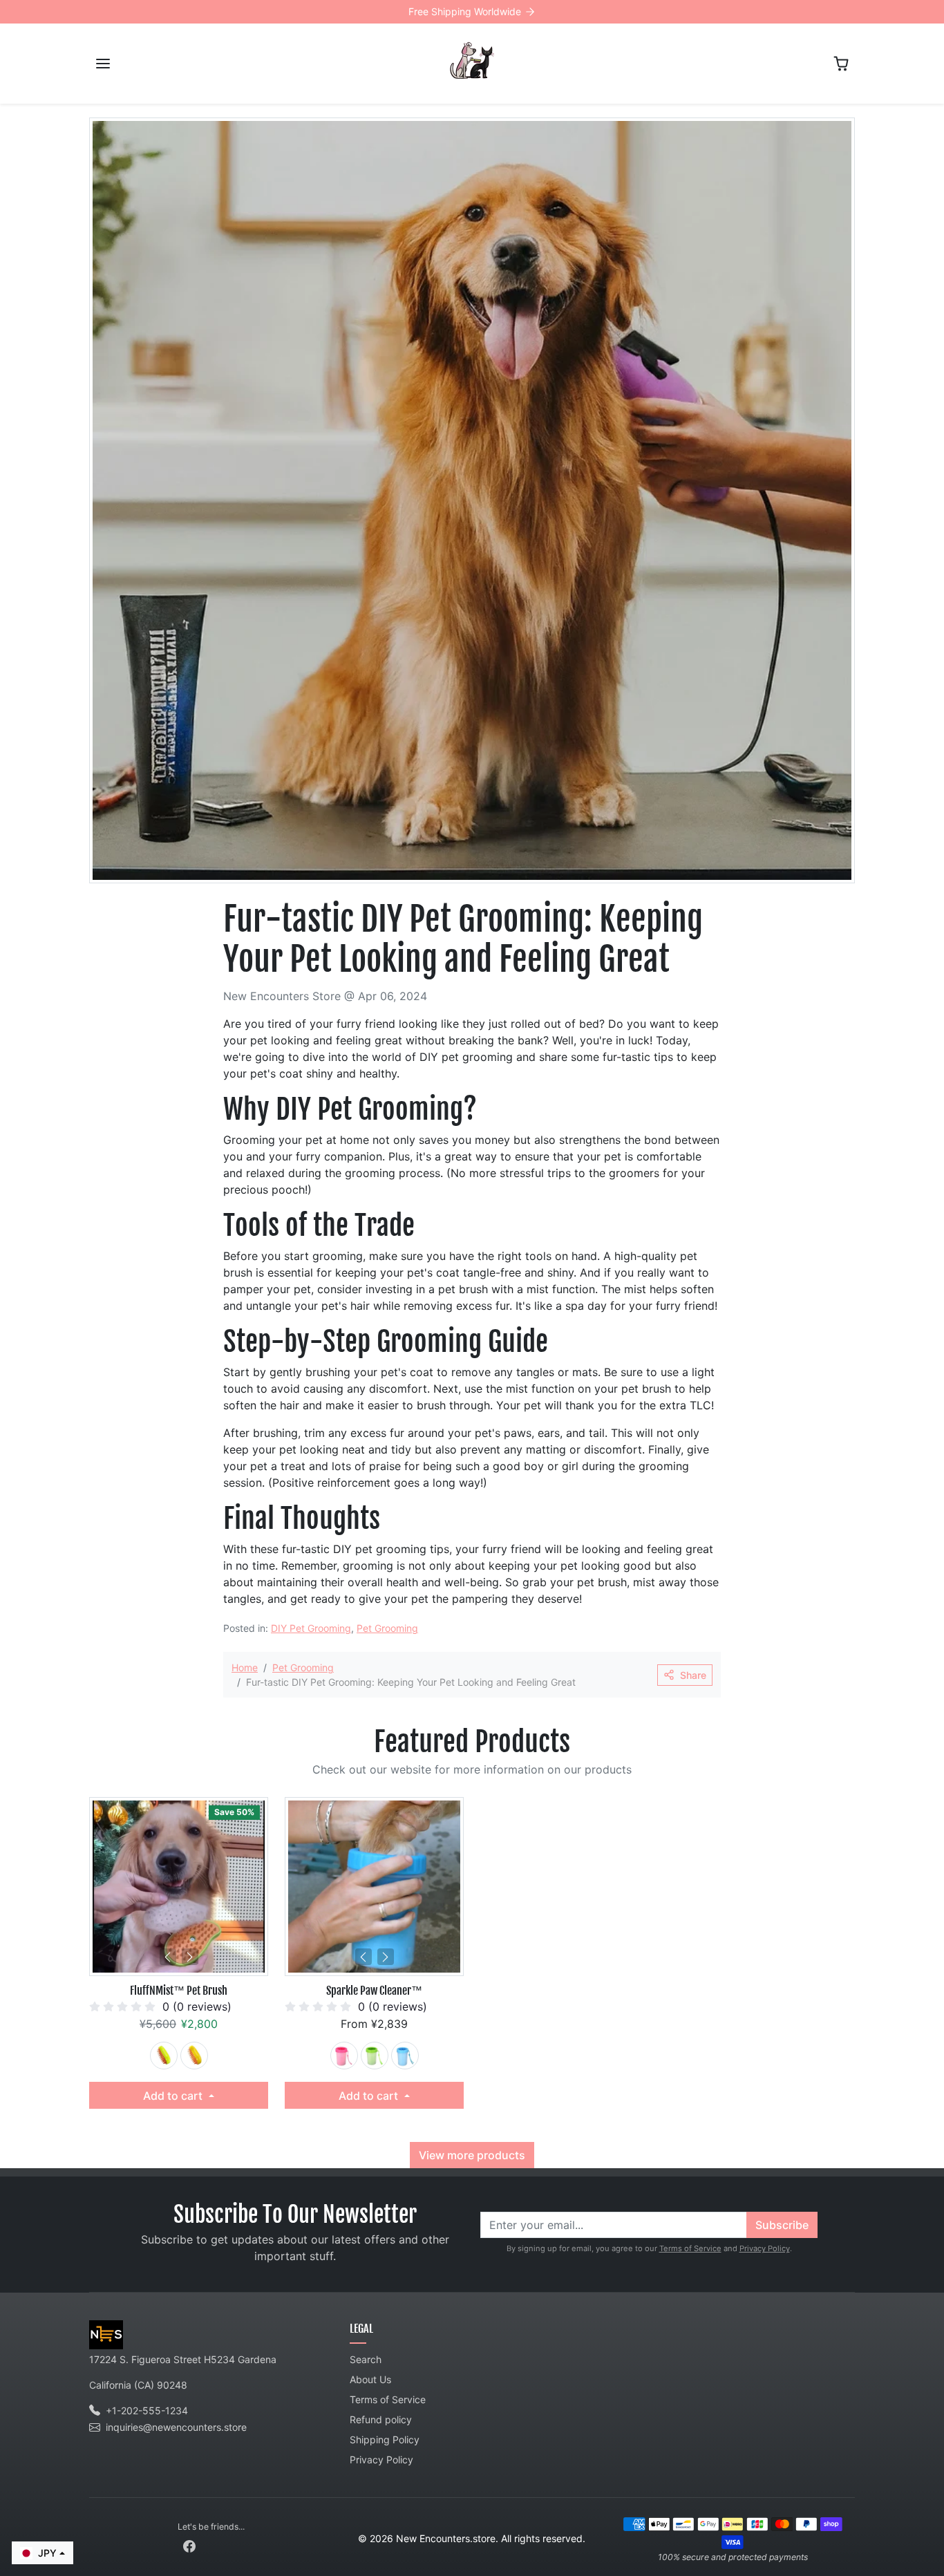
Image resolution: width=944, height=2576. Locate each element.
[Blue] (405, 2056)
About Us (370, 2379)
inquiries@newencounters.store (176, 2427)
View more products (472, 2155)
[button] (103, 64)
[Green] (164, 2056)
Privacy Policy (765, 2248)
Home (245, 1667)
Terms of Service (690, 2248)
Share (693, 1675)
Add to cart (174, 2096)
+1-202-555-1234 (147, 2410)
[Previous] (168, 1957)
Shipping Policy (385, 2439)
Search (366, 2359)
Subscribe (782, 2225)
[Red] (344, 2056)
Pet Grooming (387, 1628)
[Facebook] (189, 2545)
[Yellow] (194, 2056)
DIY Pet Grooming (311, 1628)
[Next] (190, 1957)
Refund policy (381, 2419)
